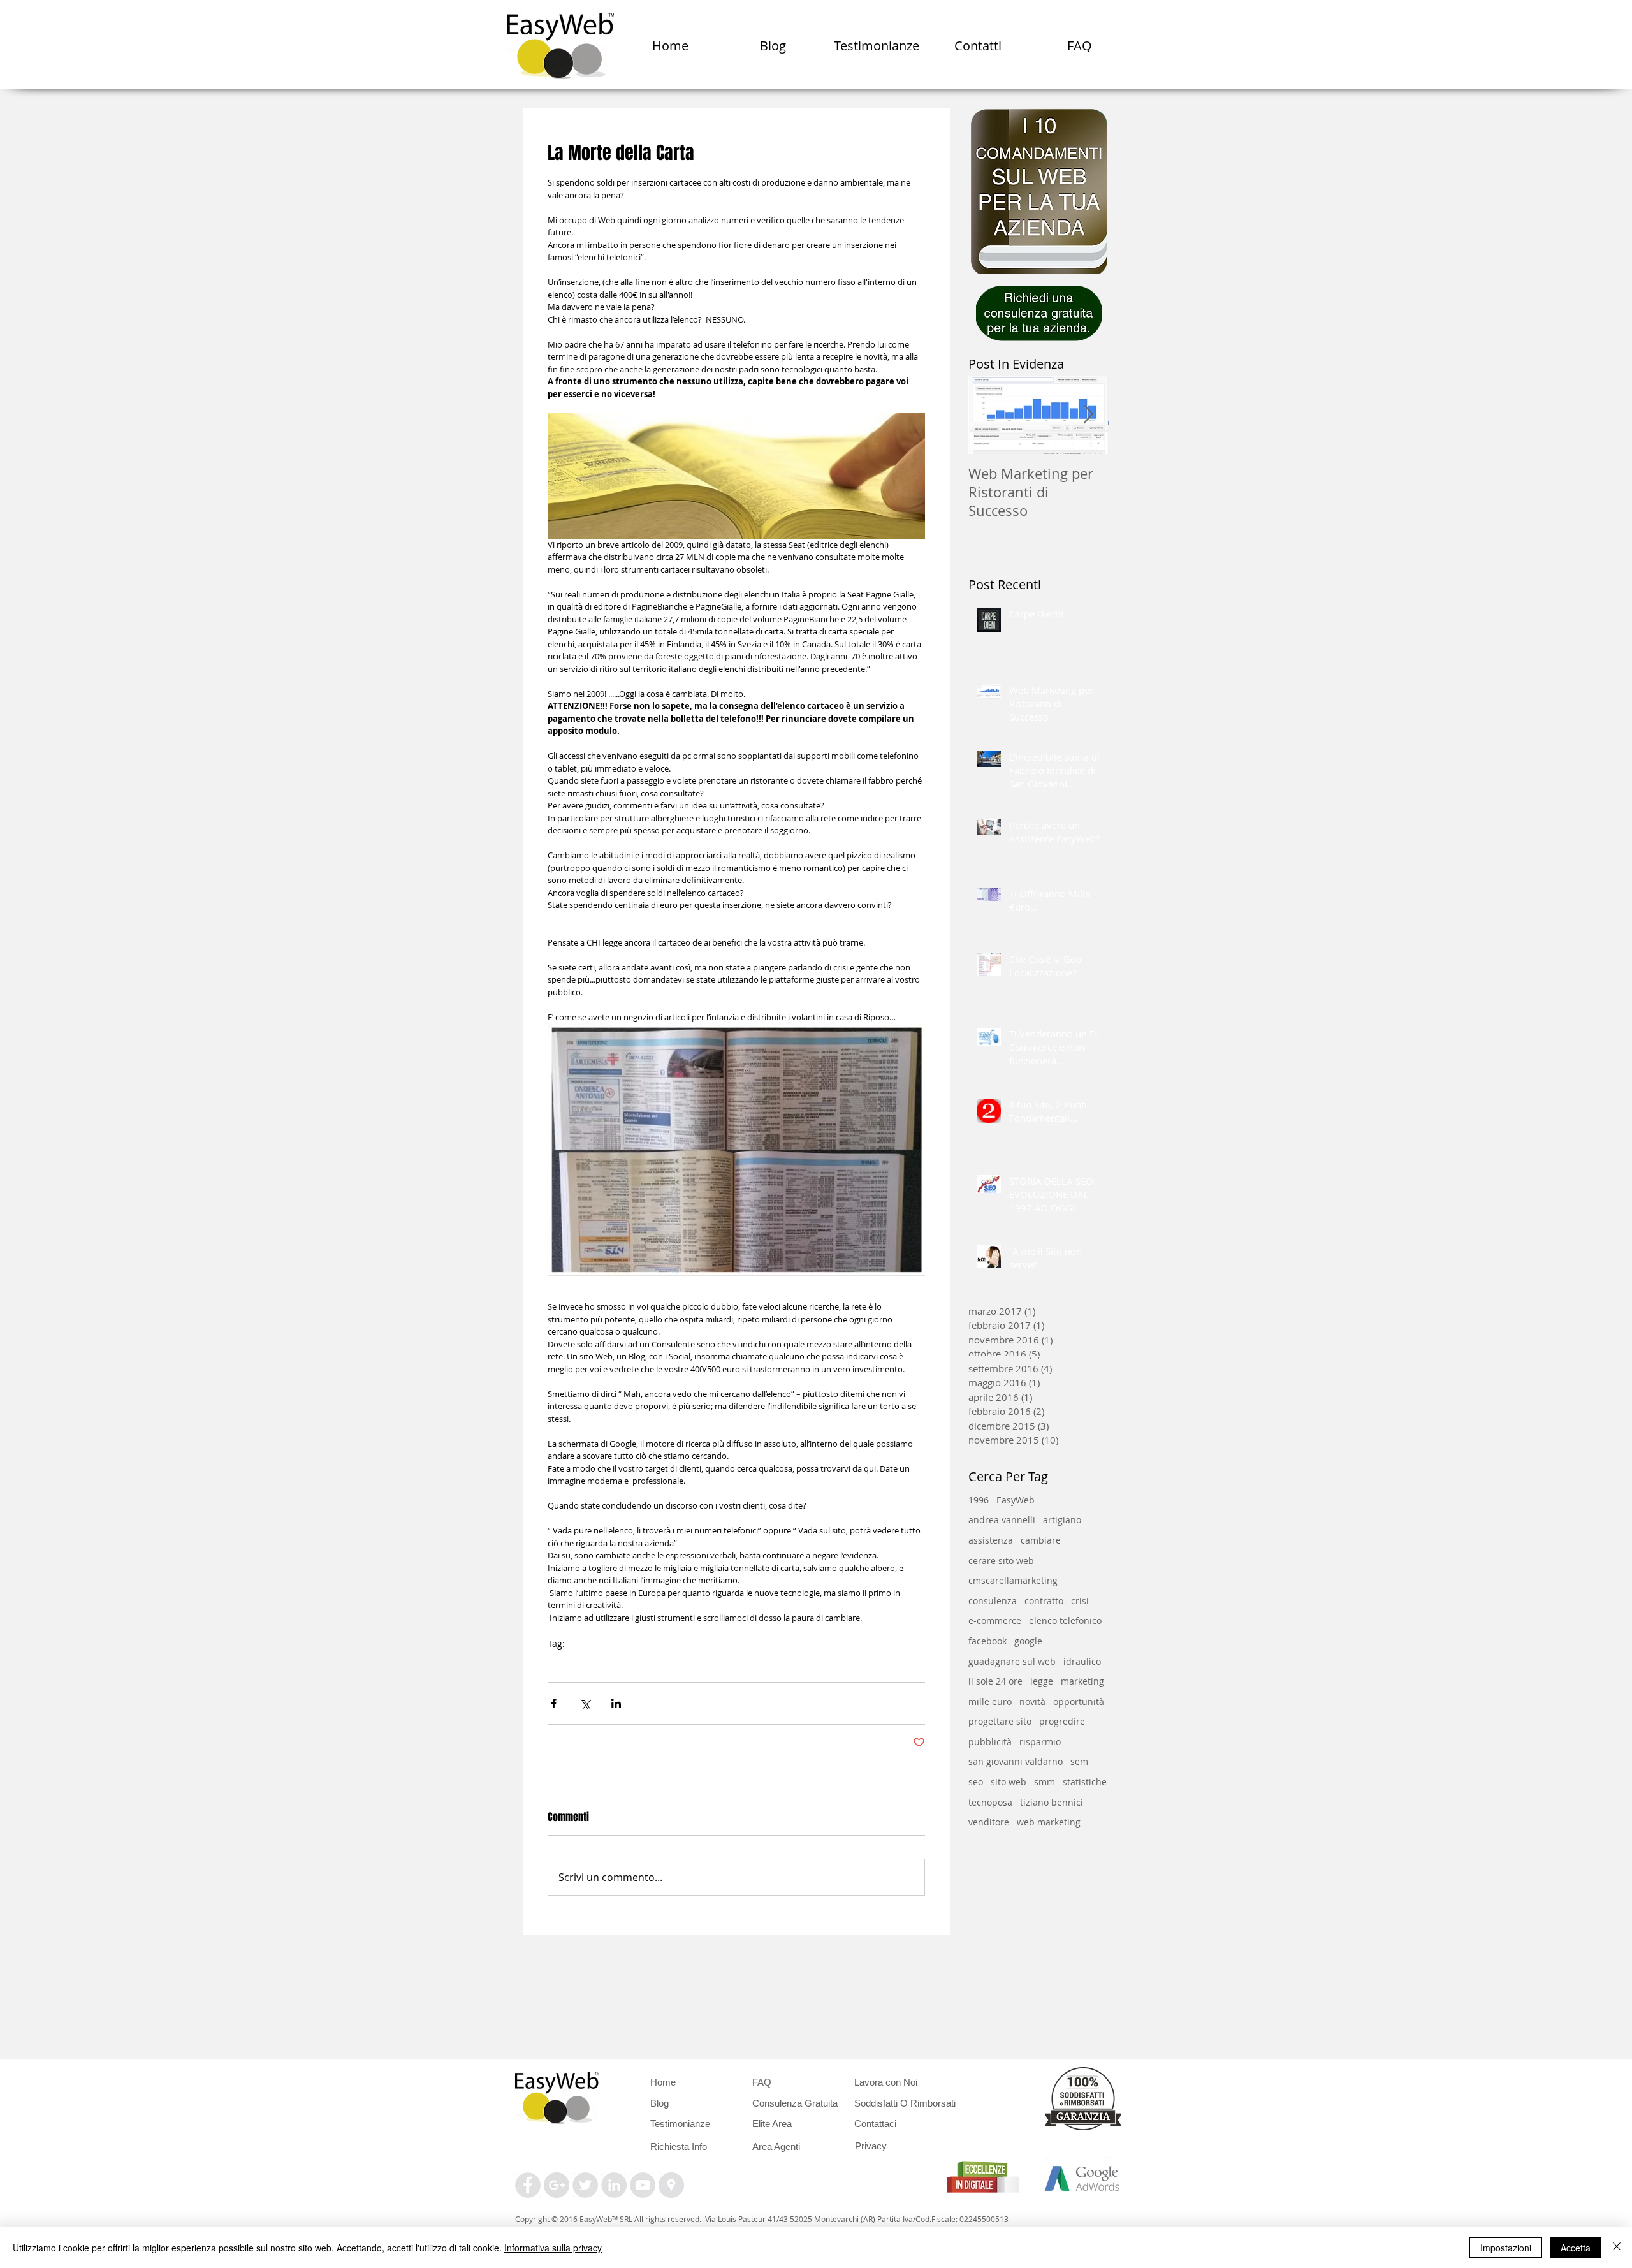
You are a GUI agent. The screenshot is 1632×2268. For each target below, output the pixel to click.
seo (976, 1782)
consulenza (702, 1664)
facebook (987, 1641)
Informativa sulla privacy (553, 2248)
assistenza (991, 1540)
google (1028, 1641)
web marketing (1049, 1822)
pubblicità (990, 1742)
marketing (1082, 1681)
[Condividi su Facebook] (554, 1703)
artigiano (1062, 1520)
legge (1042, 1681)
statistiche (1085, 1782)
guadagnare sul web (1012, 1661)
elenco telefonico (632, 1664)
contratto (1044, 1601)
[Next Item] (1088, 415)
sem (1079, 1761)
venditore (989, 1822)
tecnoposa (990, 1802)
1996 (979, 1500)
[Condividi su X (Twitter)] (585, 1703)
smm (1045, 1782)
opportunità (1079, 1701)
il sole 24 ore (995, 1681)
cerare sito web (1001, 1561)
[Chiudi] (1617, 2248)
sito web (1009, 1782)
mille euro (990, 1701)
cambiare (1041, 1540)
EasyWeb (567, 1664)
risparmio (1040, 1742)
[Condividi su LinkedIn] (616, 1703)
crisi (1080, 1601)
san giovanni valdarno (1016, 1761)
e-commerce (995, 1621)
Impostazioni (1506, 2248)
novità (1032, 1701)
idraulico (1082, 1661)
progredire (1062, 1721)
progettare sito (1000, 1721)
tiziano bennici (1052, 1802)
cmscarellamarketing (1013, 1580)
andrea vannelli (1002, 1520)
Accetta (1576, 2248)
